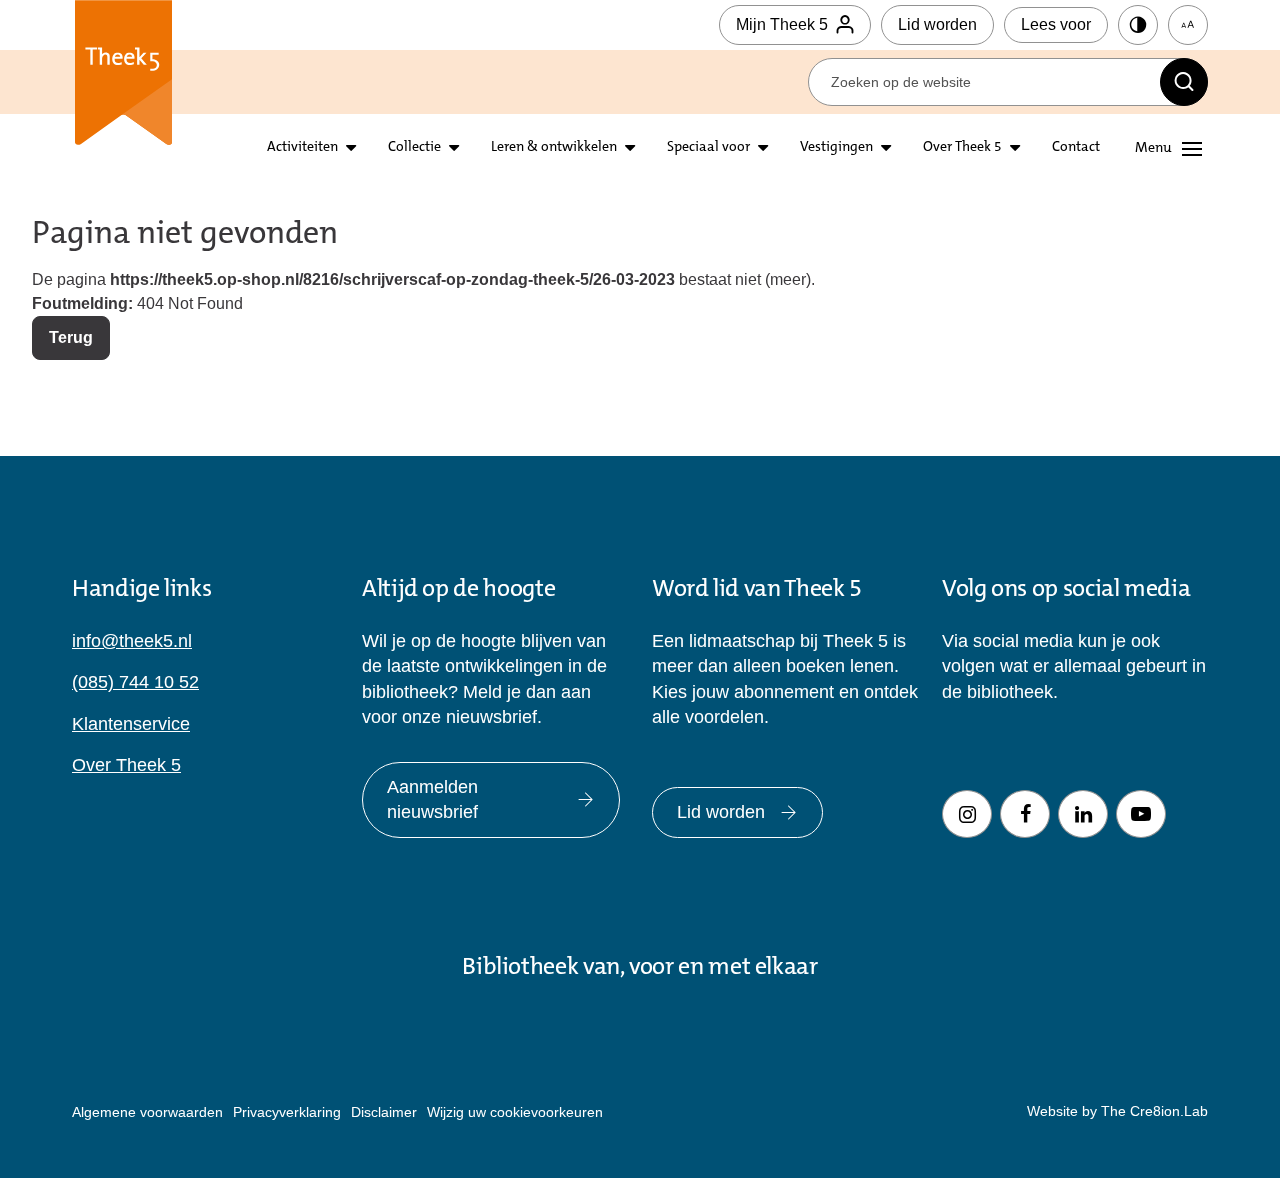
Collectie (414, 148)
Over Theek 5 (962, 148)
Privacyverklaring (287, 1112)
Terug (71, 337)
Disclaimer (384, 1112)
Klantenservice (131, 724)
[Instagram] (967, 814)
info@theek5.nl (132, 641)
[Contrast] (1138, 25)
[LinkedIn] (1083, 814)
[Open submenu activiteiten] (351, 148)
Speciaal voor (708, 148)
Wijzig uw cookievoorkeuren (515, 1112)
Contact (1076, 148)
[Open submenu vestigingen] (886, 148)
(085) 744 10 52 (135, 682)
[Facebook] (1025, 814)
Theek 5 (123, 80)
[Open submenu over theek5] (1015, 148)
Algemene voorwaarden (147, 1112)
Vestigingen (836, 148)
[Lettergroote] (1188, 25)
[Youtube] (1141, 814)
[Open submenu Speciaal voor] (763, 148)
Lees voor (1056, 24)
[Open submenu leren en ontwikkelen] (630, 148)
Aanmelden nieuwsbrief (432, 799)
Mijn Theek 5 (782, 24)
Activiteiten (302, 148)
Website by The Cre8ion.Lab (1117, 1111)
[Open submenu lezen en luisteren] (454, 148)
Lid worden (937, 24)
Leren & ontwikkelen (554, 148)
